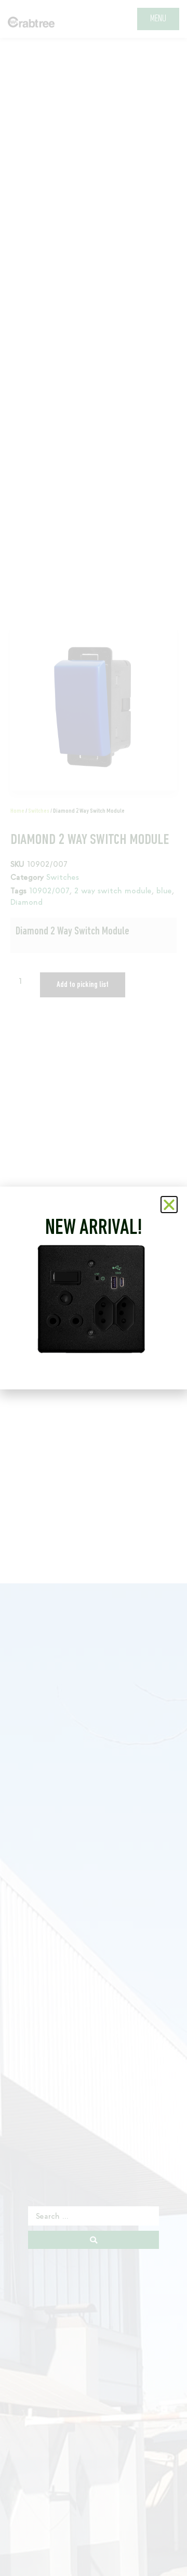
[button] (169, 1205)
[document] (94, 1288)
